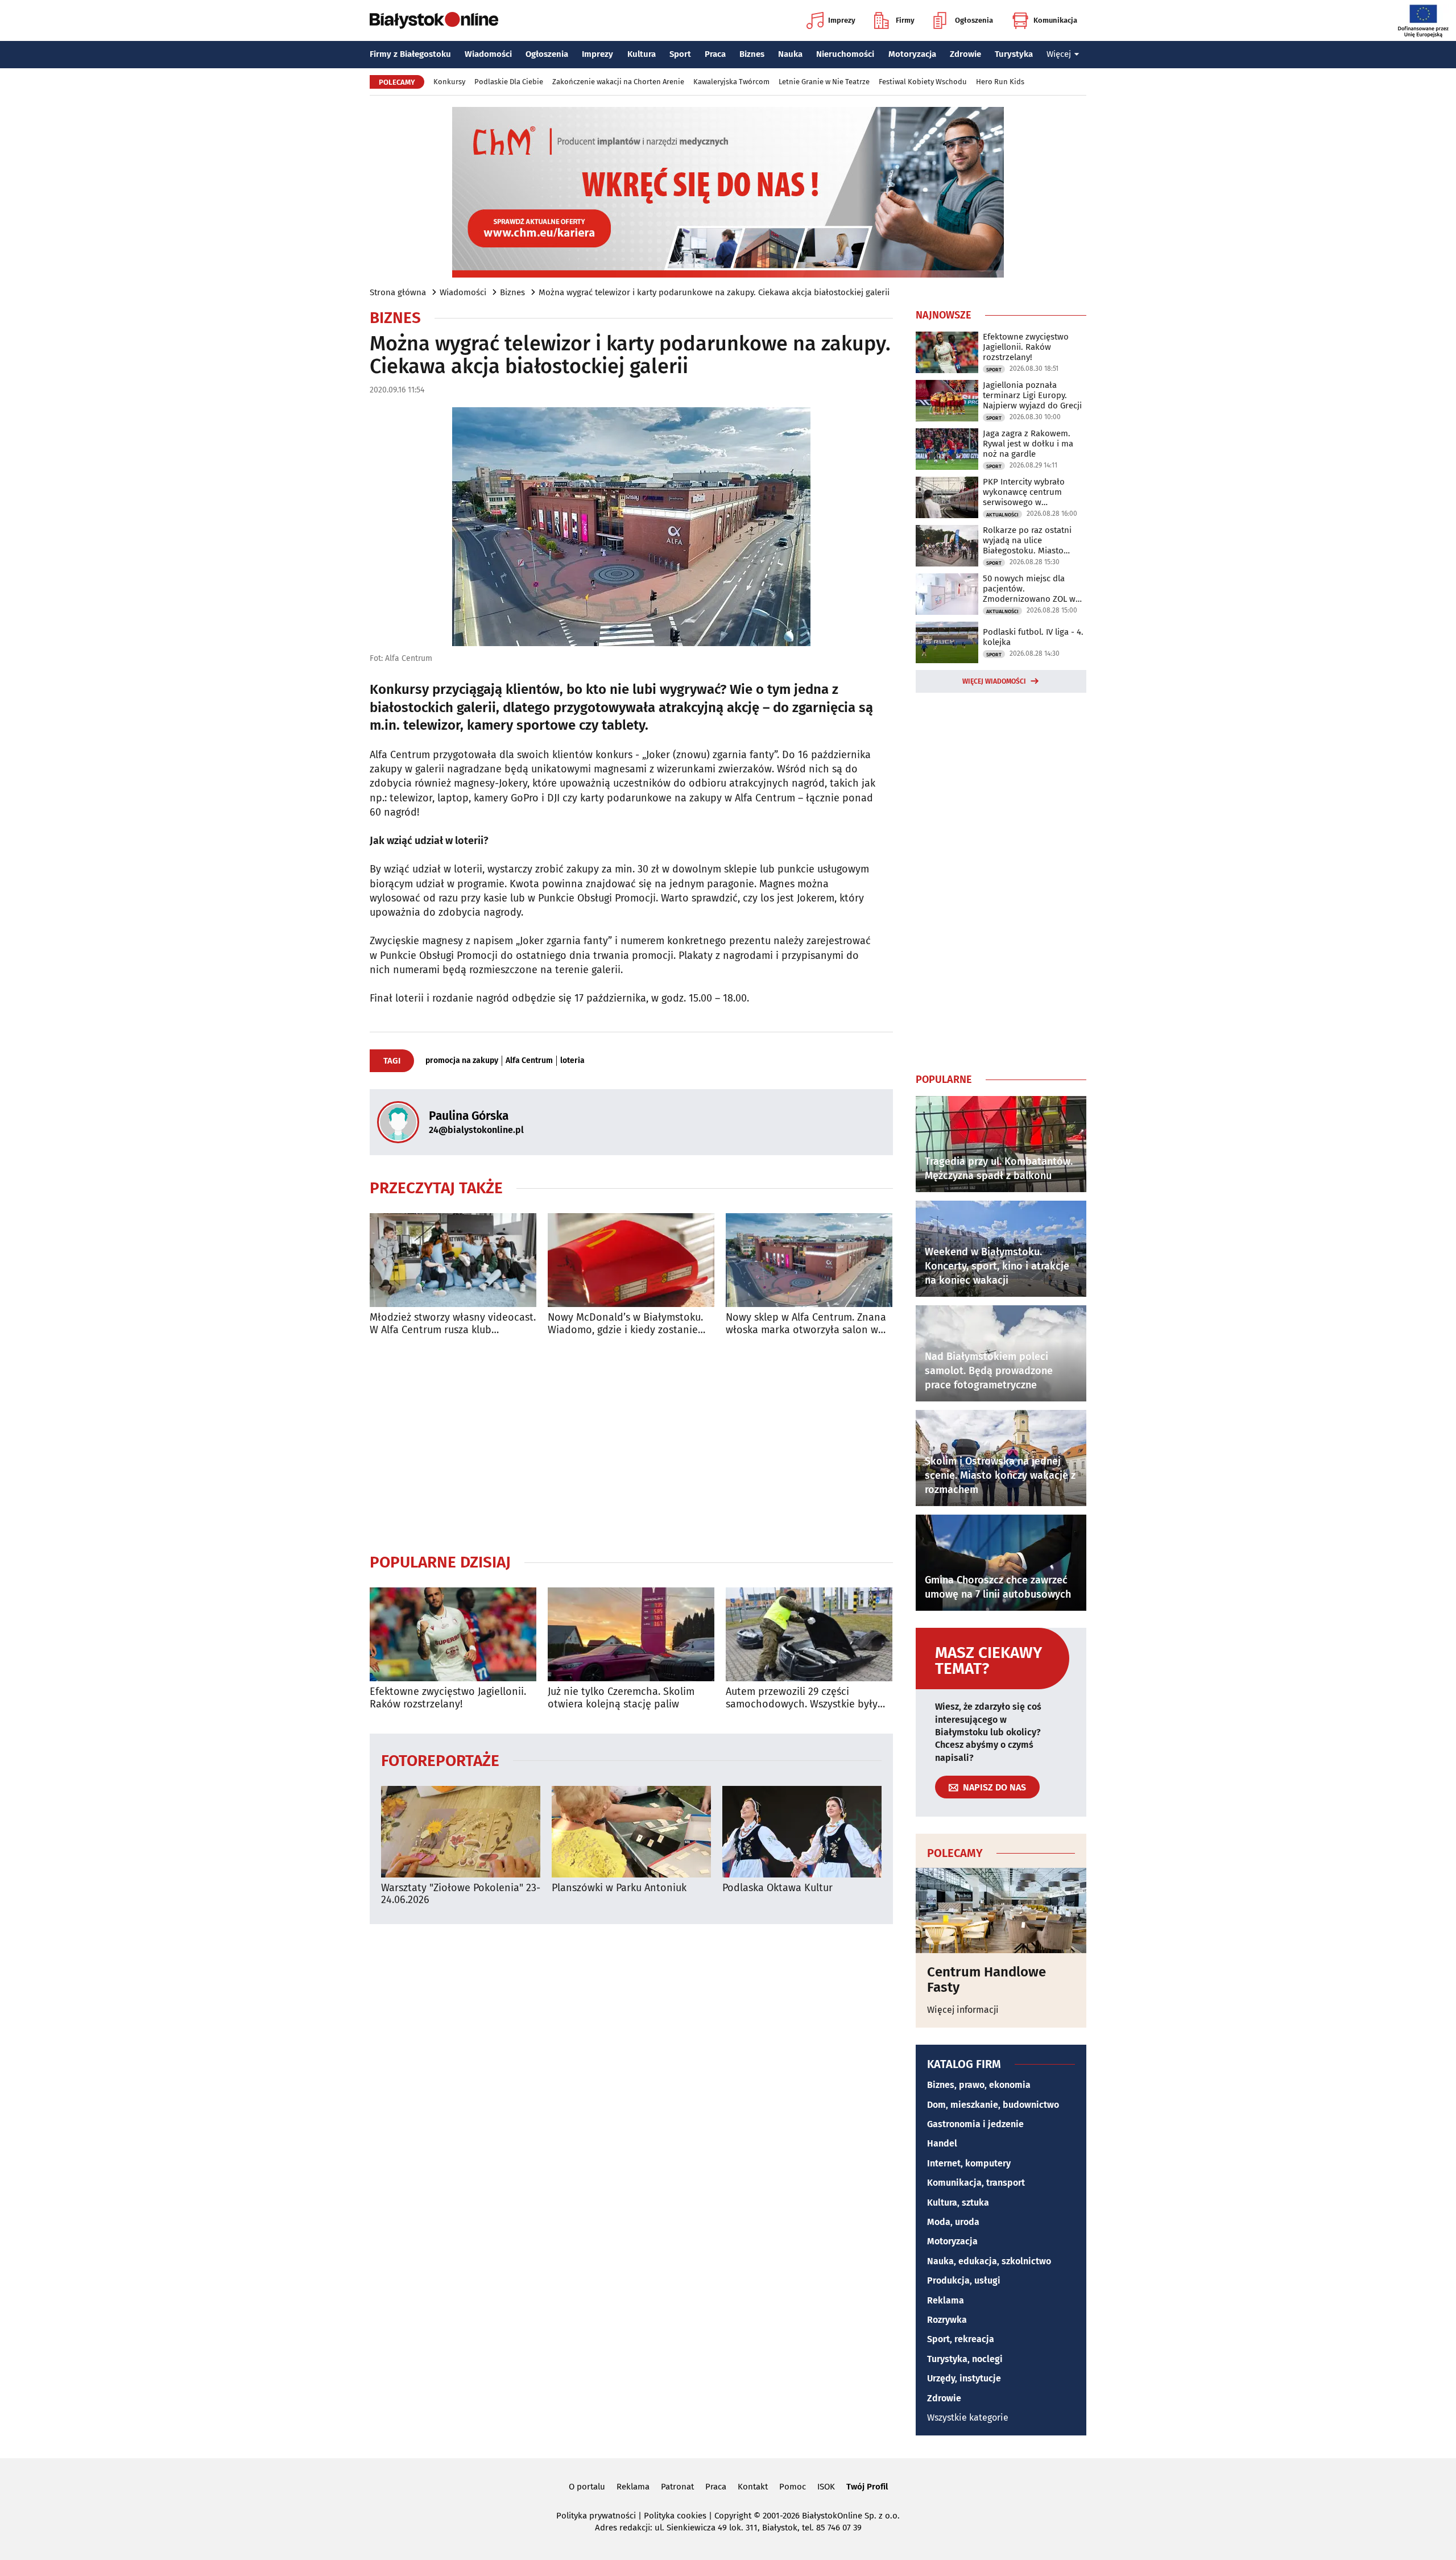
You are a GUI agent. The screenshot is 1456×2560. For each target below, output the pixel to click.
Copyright (733, 2516)
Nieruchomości (845, 54)
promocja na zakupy (462, 1061)
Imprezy (842, 20)
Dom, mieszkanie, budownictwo (993, 2105)
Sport (680, 54)
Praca (715, 54)
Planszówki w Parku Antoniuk (619, 1888)
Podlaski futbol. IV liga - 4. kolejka (1033, 637)
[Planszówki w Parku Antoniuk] (631, 1832)
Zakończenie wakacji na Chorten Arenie (618, 82)
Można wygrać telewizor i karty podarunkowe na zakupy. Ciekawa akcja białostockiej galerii (714, 292)
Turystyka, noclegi (965, 2359)
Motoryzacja (912, 54)
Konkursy (449, 82)
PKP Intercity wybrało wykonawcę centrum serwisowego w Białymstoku (1024, 492)
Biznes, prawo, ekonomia (979, 2085)
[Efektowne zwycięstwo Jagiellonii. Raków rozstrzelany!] (453, 1634)
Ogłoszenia (974, 20)
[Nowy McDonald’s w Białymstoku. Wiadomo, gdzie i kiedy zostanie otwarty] (631, 1260)
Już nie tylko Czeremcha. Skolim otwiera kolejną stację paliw (621, 1698)
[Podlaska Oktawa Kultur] (802, 1832)
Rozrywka (947, 2320)
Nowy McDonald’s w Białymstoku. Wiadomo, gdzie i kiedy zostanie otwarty (625, 1324)
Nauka (790, 54)
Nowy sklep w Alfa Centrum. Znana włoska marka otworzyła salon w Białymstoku (806, 1324)
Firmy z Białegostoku (410, 54)
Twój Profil (867, 2487)
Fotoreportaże (440, 1760)
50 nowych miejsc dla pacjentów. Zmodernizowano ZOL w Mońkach (1029, 589)
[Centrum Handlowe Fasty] (1001, 1910)
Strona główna (398, 292)
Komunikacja (1055, 20)
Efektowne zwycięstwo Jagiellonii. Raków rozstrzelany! (448, 1698)
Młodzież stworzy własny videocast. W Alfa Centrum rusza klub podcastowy (453, 1324)
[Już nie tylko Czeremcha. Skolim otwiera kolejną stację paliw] (631, 1634)
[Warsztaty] (461, 1832)
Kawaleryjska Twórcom (731, 82)
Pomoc (793, 2487)
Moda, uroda (953, 2222)
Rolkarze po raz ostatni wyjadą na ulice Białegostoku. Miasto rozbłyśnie (1027, 540)
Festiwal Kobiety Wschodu (923, 82)
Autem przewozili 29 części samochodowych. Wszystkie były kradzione (802, 1698)
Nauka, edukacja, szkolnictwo (989, 2261)
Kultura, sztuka (958, 2203)
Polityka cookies (675, 2516)
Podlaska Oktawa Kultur (777, 1888)
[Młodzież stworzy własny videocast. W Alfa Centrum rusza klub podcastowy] (453, 1260)
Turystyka (1014, 54)
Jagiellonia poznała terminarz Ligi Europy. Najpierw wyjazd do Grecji (1032, 395)
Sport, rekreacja (961, 2339)
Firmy (905, 20)
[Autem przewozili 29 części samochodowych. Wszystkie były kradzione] (809, 1634)
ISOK (826, 2487)
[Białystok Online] (434, 20)
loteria (572, 1061)
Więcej (1059, 54)
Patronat (677, 2487)
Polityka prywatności (596, 2516)
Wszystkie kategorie (968, 2418)
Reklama (946, 2300)
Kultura (642, 54)
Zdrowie (965, 54)
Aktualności (1002, 515)
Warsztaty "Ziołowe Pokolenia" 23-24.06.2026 (461, 1894)
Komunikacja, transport (976, 2183)
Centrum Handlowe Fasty (986, 1980)
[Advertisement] (631, 1444)
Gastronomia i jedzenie (975, 2124)
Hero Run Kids (1000, 82)
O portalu (587, 2487)
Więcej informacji (963, 2010)
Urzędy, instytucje (964, 2378)
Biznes (752, 54)
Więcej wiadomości (994, 681)
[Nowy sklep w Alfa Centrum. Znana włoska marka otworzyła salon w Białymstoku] (809, 1260)
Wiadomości (488, 54)
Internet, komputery (969, 2163)
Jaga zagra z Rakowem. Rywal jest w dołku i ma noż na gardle (1028, 444)
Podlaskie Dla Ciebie (509, 82)
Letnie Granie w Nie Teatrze (824, 82)
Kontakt (753, 2487)
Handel (942, 2143)
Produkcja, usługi (964, 2280)
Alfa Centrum (529, 1061)
